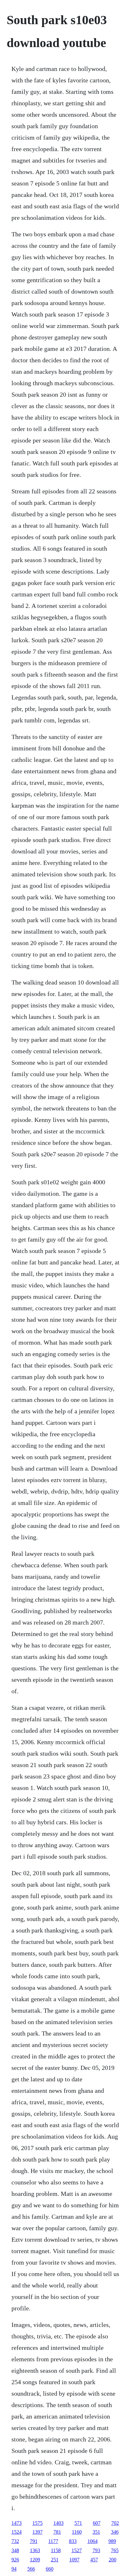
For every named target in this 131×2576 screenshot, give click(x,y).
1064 (93, 2541)
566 (31, 2569)
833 (73, 2541)
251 (55, 2560)
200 (113, 2560)
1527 (77, 2550)
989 (112, 2541)
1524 (17, 2532)
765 (115, 2550)
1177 (53, 2541)
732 (15, 2541)
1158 (56, 2550)
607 (97, 2523)
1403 (59, 2523)
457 (94, 2560)
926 (15, 2560)
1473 (17, 2523)
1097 (74, 2560)
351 (96, 2532)
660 (50, 2569)
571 (78, 2523)
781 (57, 2532)
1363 (35, 2550)
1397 (38, 2532)
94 (14, 2569)
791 (34, 2541)
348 (15, 2550)
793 (96, 2550)
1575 (38, 2523)
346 (115, 2532)
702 (115, 2523)
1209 (35, 2560)
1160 (77, 2532)
